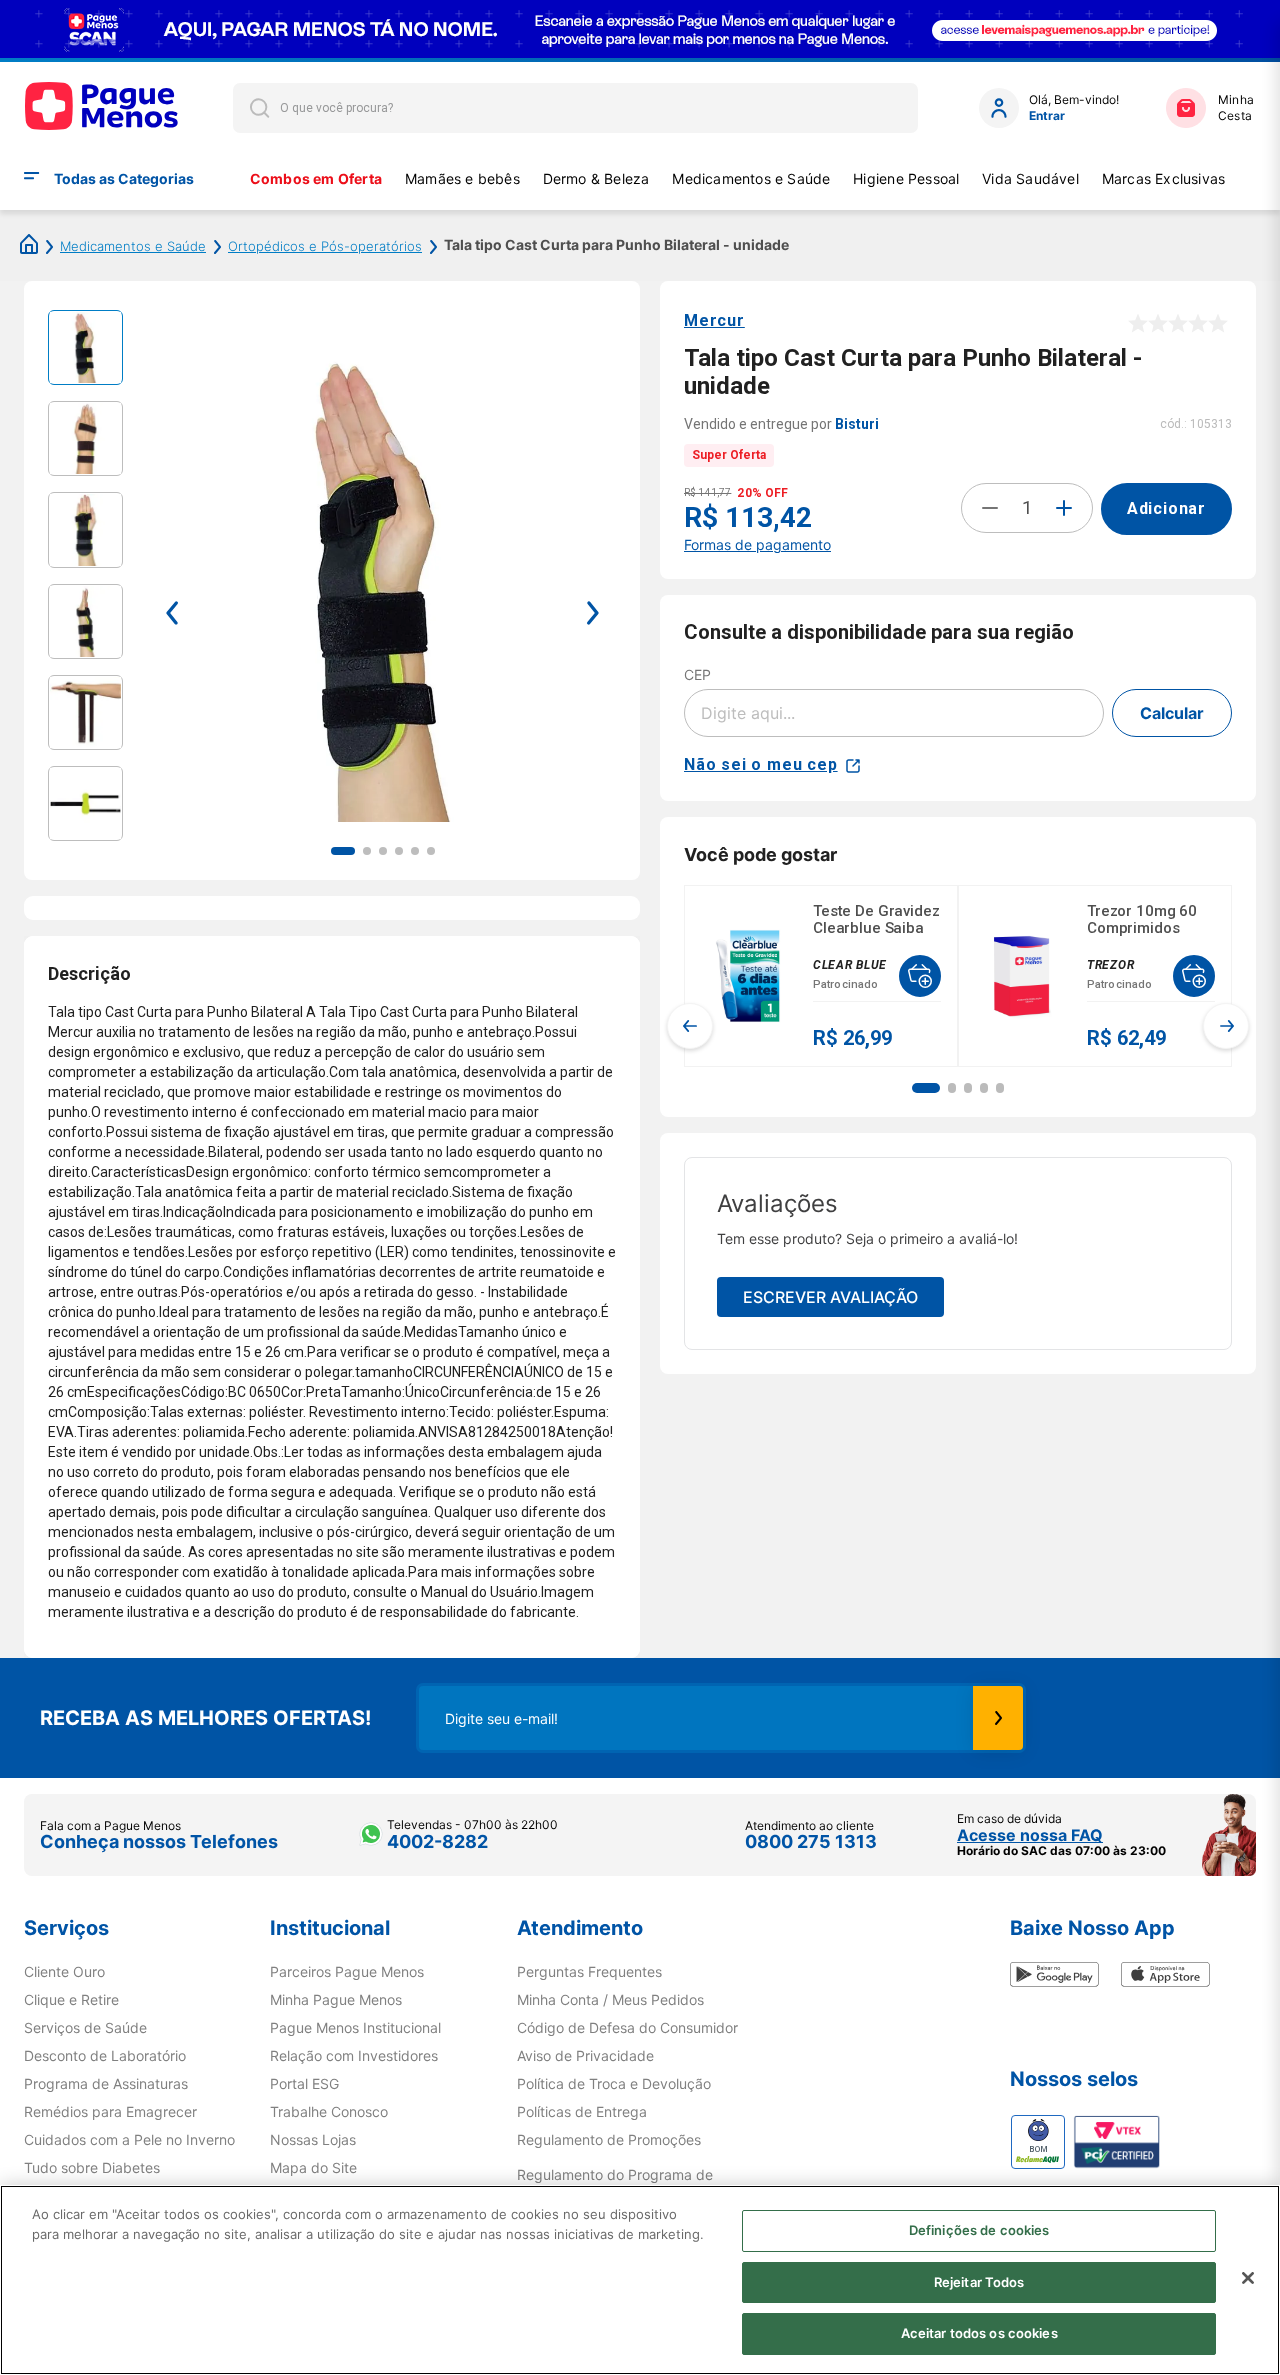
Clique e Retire (71, 2000)
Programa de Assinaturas (106, 2084)
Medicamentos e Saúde (751, 178)
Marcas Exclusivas (1164, 178)
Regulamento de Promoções (609, 2140)
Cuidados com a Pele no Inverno (129, 2140)
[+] (1064, 508)
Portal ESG (304, 2084)
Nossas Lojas (313, 2140)
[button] (926, 1088)
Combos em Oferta (316, 178)
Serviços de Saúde (85, 2028)
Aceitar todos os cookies (979, 2333)
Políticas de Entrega (582, 2112)
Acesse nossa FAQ (1030, 1835)
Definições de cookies (979, 2230)
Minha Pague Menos (336, 2000)
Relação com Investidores (354, 2056)
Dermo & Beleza (596, 178)
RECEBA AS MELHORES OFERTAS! (205, 1718)
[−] (990, 508)
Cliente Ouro (64, 1972)
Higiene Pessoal (906, 178)
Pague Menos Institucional (355, 2028)
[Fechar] (1248, 2278)
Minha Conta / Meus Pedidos (610, 2000)
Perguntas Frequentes (589, 1972)
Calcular (1172, 713)
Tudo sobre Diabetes (92, 2168)
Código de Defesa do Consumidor (627, 2028)
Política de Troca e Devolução (614, 2084)
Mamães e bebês (462, 178)
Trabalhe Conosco (329, 2112)
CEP (697, 674)
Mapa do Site (313, 2168)
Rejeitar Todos (979, 2282)
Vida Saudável (1030, 178)
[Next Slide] (1226, 1026)
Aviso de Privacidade (585, 2056)
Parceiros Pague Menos (347, 1972)
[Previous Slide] (690, 1026)
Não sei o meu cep (761, 764)
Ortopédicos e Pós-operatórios (325, 246)
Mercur (714, 320)
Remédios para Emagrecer (110, 2112)
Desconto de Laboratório (105, 2056)
